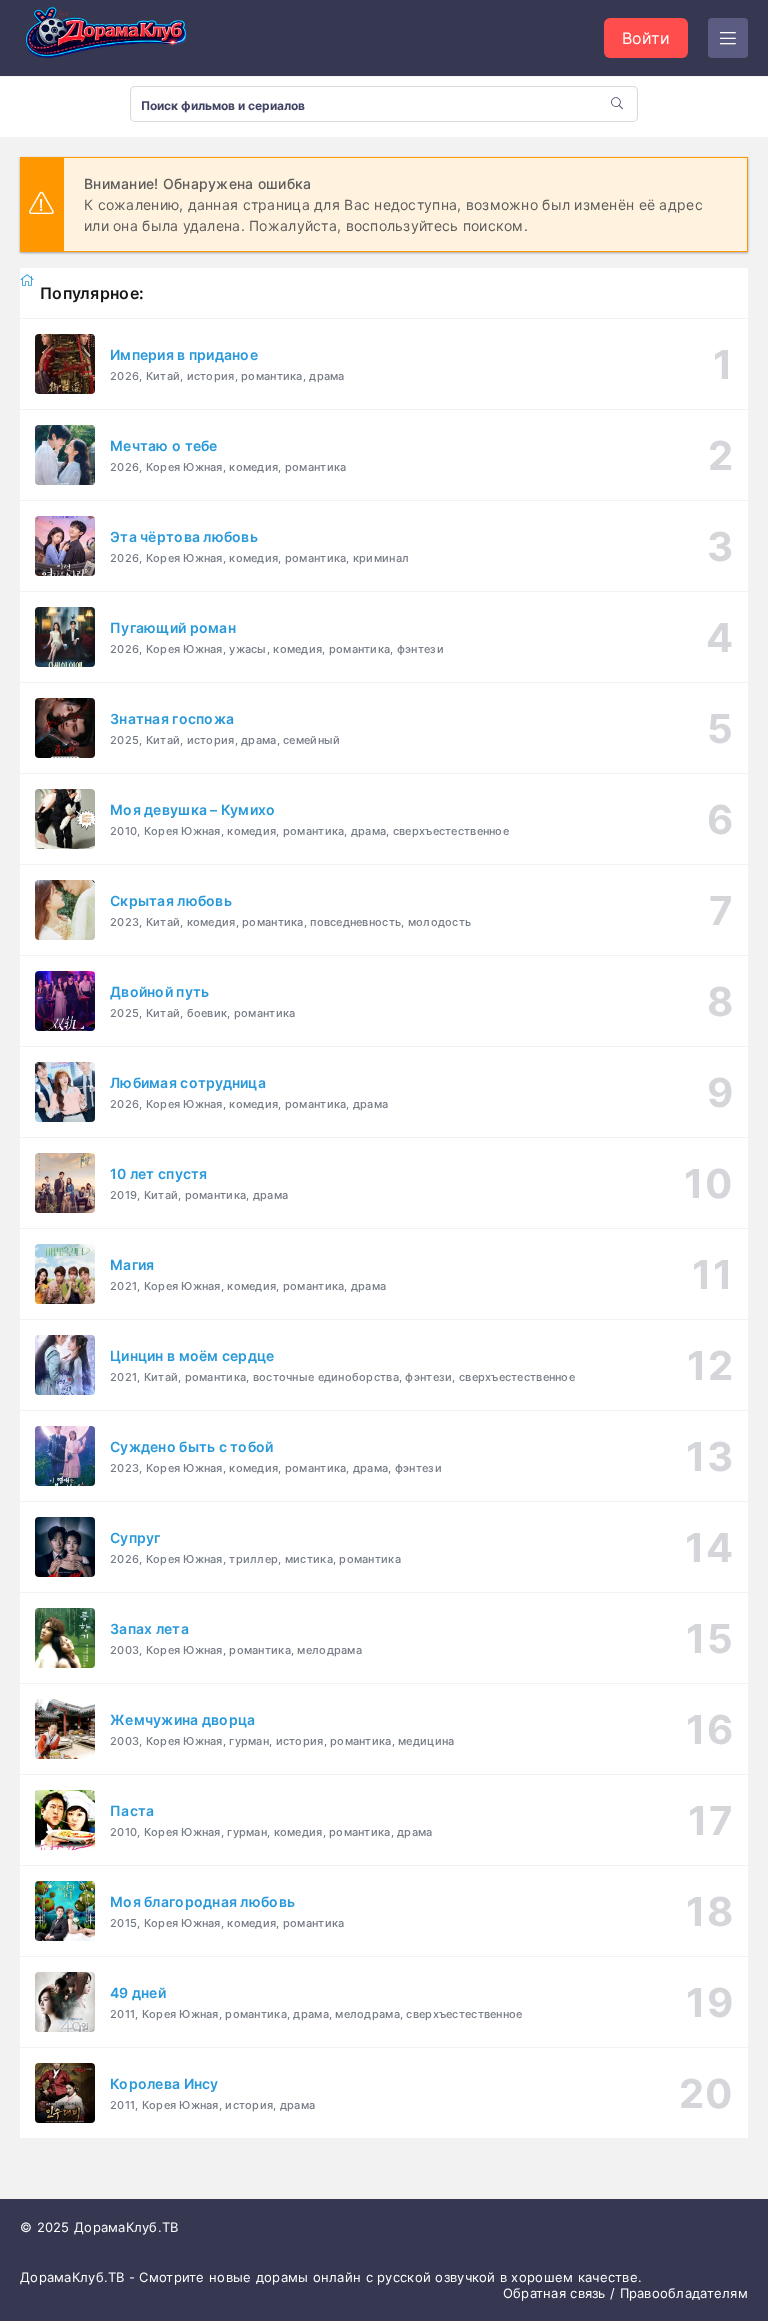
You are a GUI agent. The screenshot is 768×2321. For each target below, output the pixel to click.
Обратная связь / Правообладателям (625, 2293)
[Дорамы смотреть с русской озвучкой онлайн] (120, 38)
